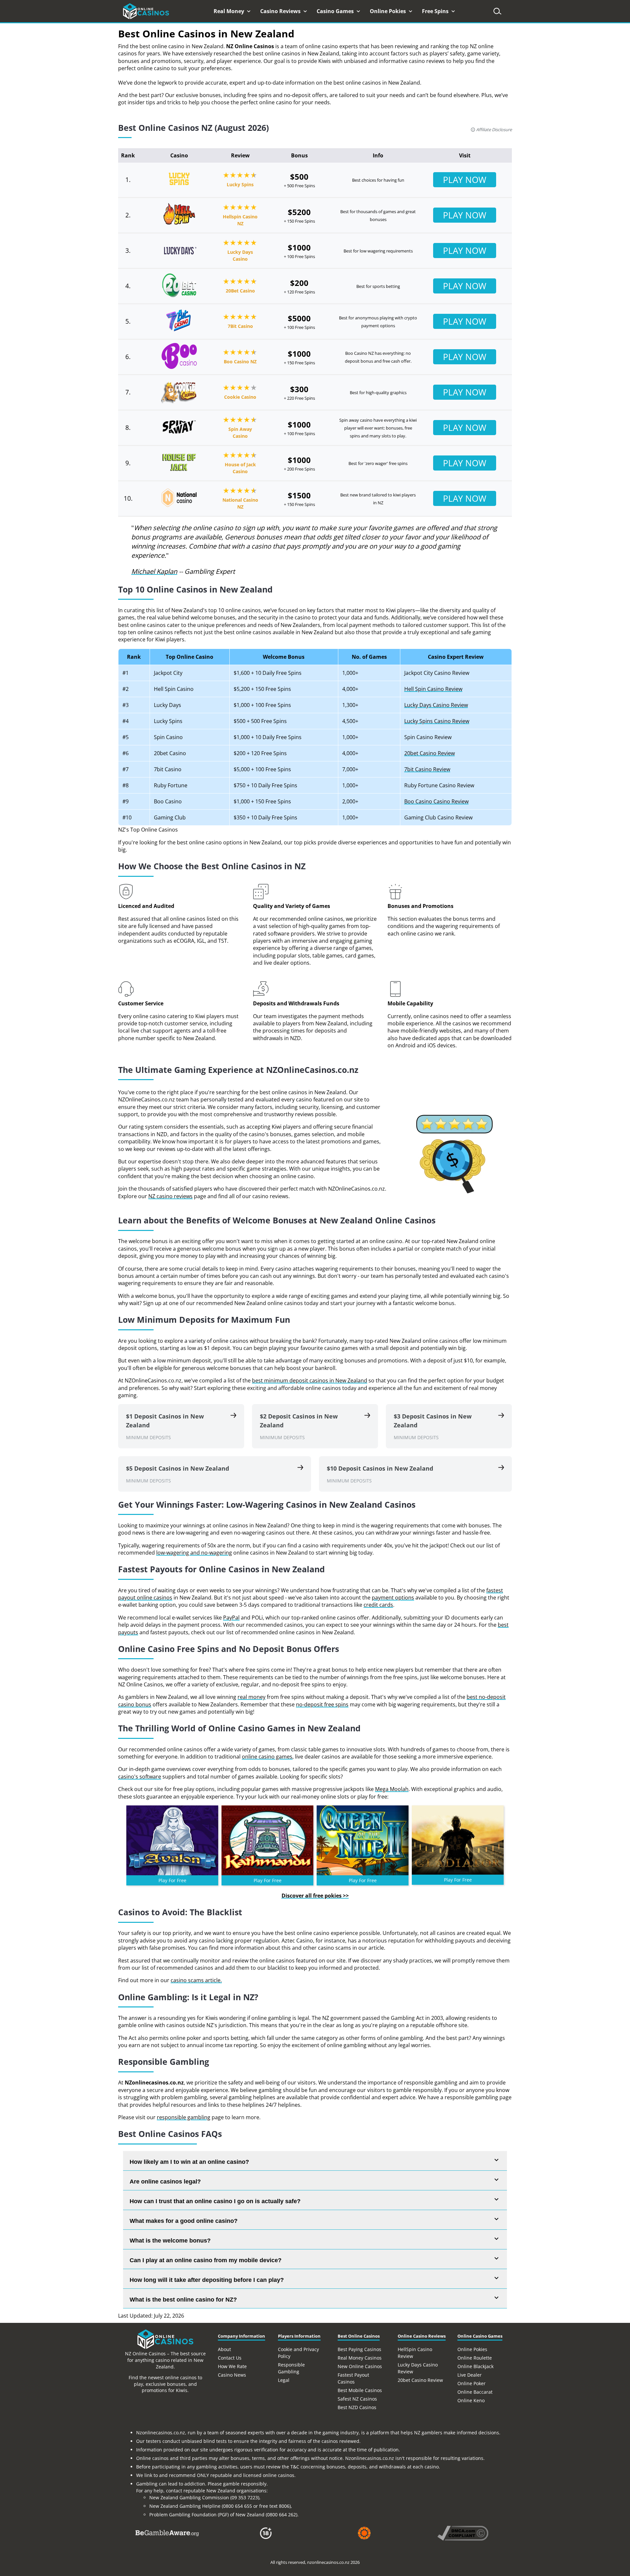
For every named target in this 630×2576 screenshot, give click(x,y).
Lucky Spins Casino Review (437, 721)
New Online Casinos (360, 2366)
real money (252, 1697)
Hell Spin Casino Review (433, 689)
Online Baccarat (475, 2392)
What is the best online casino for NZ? (183, 2300)
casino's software (140, 1777)
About (224, 2349)
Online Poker (472, 2383)
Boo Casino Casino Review (436, 801)
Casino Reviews (281, 11)
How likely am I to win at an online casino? (189, 2162)
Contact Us (230, 2358)
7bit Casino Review (427, 769)
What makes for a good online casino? (184, 2221)
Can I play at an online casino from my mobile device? (206, 2260)
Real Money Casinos (360, 2358)
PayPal (231, 1618)
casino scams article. (196, 1980)
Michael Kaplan (154, 571)
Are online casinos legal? (165, 2182)
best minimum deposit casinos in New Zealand (310, 1380)
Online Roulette (475, 2358)
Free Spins (436, 11)
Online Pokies (388, 11)
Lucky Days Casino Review (436, 705)
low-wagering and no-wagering (194, 1553)
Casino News (232, 2375)
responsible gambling (184, 2117)
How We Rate (232, 2366)
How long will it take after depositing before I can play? (207, 2280)
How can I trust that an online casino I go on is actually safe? (215, 2201)
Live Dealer (470, 2375)
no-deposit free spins (322, 1704)
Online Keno (471, 2400)
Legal (284, 2380)
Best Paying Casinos (359, 2349)
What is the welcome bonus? (170, 2241)
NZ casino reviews (170, 1196)
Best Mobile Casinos (360, 2390)
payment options (393, 1598)
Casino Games (336, 11)
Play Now (465, 180)
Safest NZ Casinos (357, 2399)
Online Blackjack (475, 2366)
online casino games (267, 1757)
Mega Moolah (392, 1789)
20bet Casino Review (430, 753)
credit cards (378, 1605)
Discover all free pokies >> (315, 1896)
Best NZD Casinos (357, 2407)
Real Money (230, 11)
